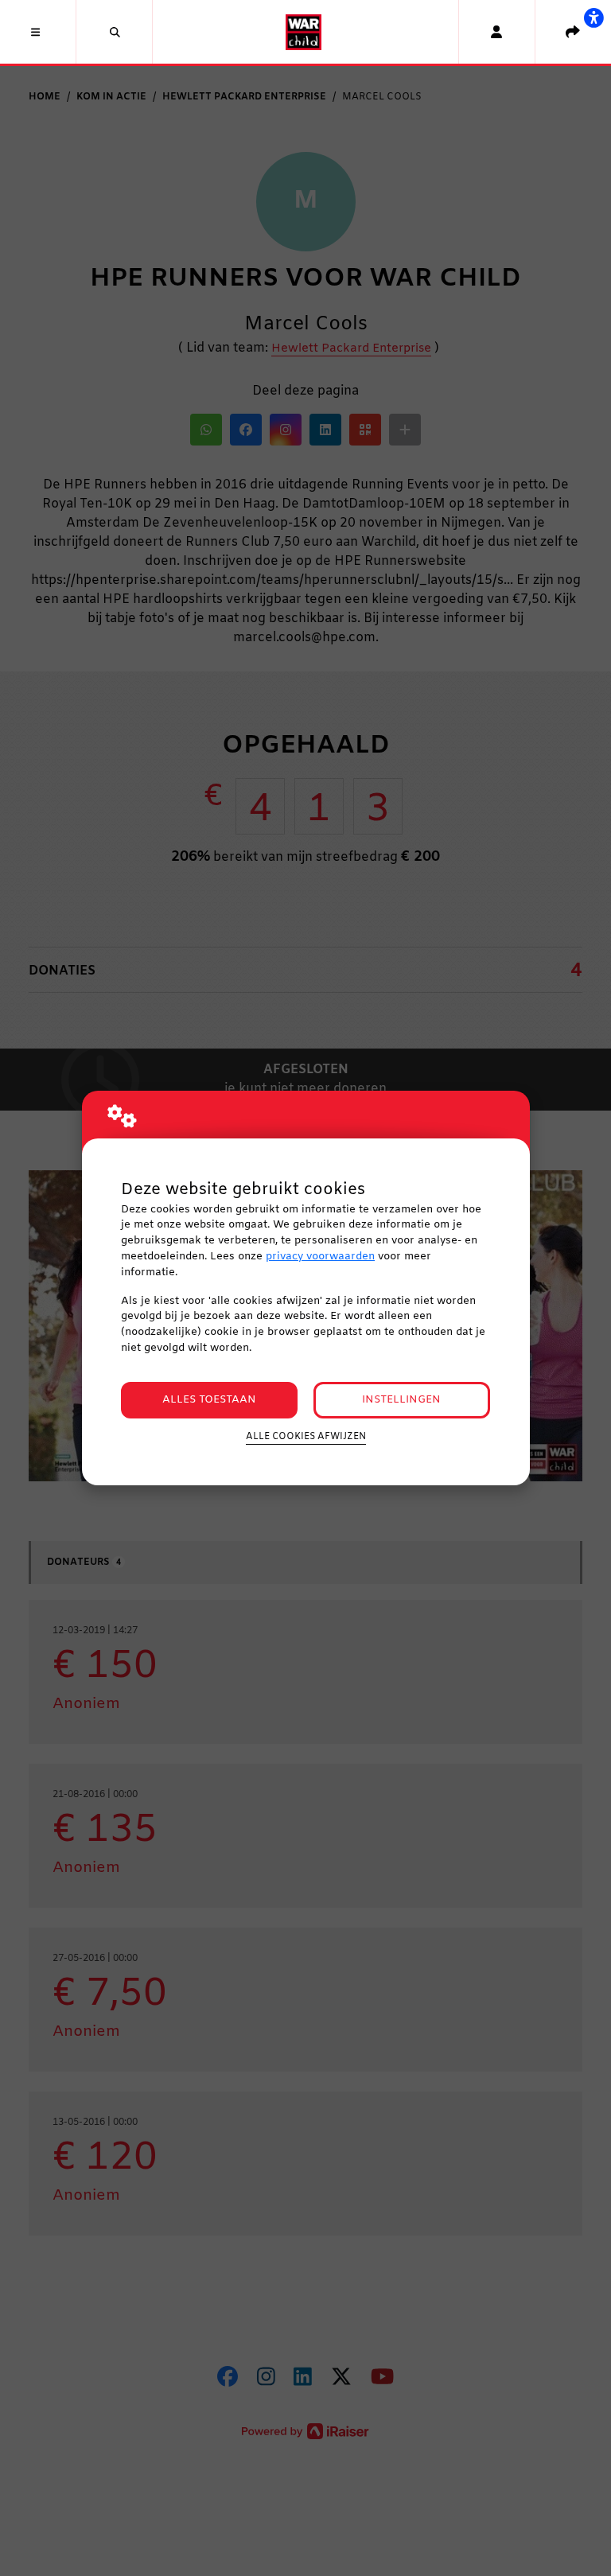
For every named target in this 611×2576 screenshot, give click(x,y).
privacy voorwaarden (320, 1257)
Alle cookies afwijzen (306, 1437)
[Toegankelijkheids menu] (593, 18)
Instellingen (401, 1400)
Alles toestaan (209, 1400)
